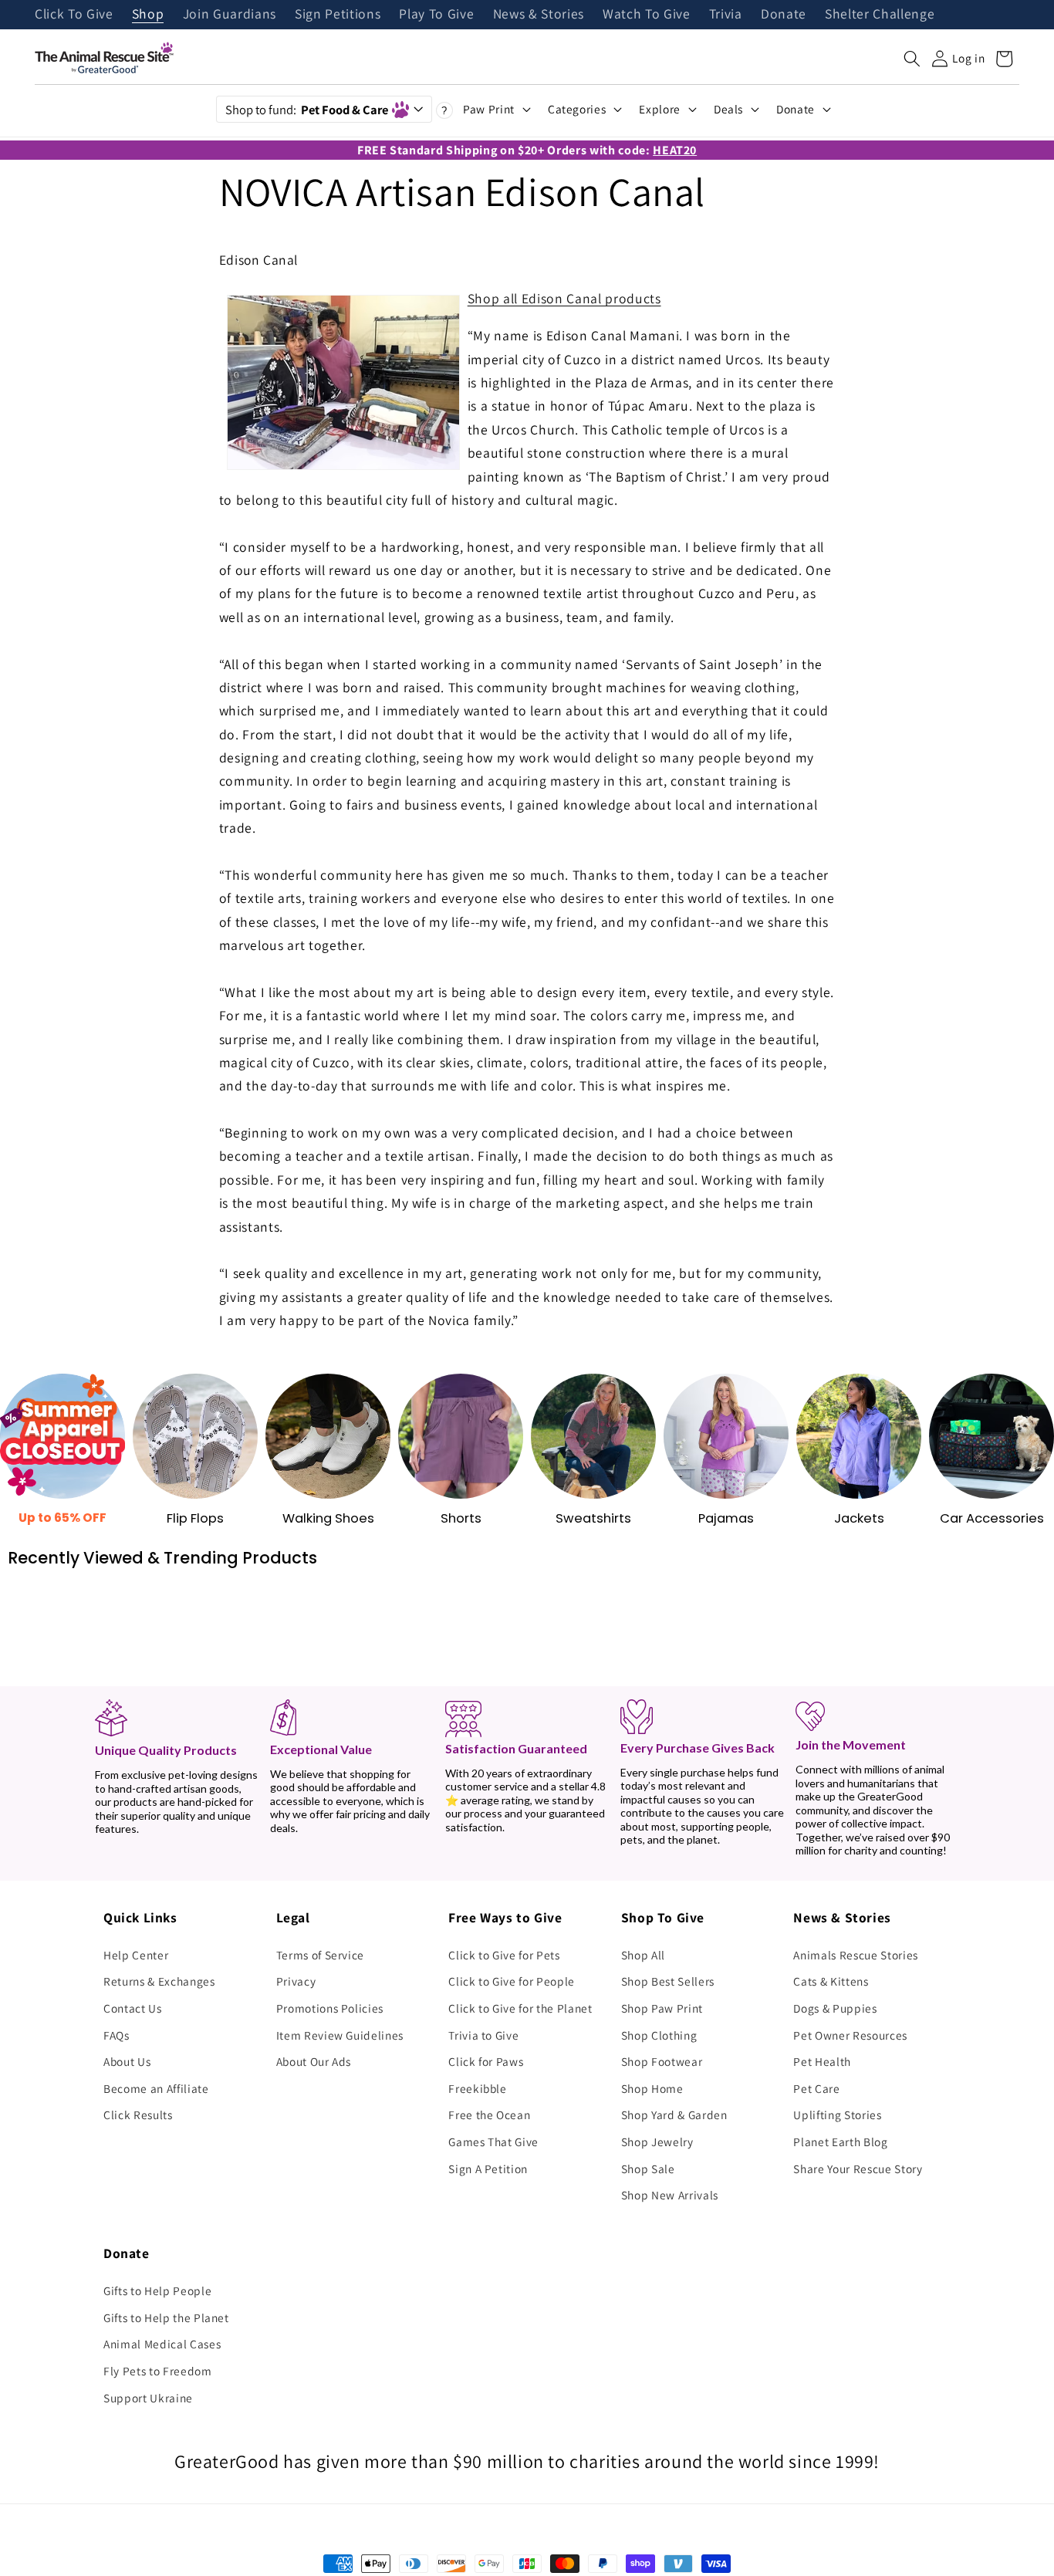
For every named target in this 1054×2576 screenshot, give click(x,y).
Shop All (643, 1955)
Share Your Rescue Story (858, 2169)
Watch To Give (647, 15)
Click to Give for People (512, 1981)
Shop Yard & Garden (674, 2115)
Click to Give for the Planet (520, 2008)
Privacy (296, 1981)
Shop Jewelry (657, 2142)
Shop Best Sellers (668, 1981)
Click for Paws (486, 2061)
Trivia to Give (483, 2035)
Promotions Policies (330, 2008)
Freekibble (478, 2088)
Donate (784, 15)
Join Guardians (230, 15)
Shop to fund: (307, 110)
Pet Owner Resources (850, 2035)
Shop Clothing (659, 2035)
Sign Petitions (338, 15)
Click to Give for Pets (504, 1955)
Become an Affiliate (156, 2088)
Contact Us (133, 2008)
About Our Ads (314, 2061)
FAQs (117, 2035)
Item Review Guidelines (340, 2035)
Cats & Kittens (831, 1981)
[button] (912, 59)
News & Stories (539, 15)
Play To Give (436, 15)
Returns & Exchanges (159, 1981)
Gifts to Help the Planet (166, 2317)
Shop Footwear (662, 2061)
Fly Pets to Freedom (158, 2371)
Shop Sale (648, 2169)
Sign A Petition (488, 2169)
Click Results (138, 2115)
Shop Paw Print (662, 2008)
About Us (127, 2061)
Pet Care (816, 2088)
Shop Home (652, 2088)
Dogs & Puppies (835, 2008)
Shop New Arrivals (670, 2195)
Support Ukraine (148, 2398)
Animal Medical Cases (162, 2344)
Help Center (136, 1955)
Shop (148, 15)
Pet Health (822, 2061)
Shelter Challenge (880, 15)
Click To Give (74, 15)
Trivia (726, 15)
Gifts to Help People (157, 2290)
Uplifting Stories (837, 2115)
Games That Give (493, 2142)
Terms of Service (321, 1955)
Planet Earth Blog (840, 2142)
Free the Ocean (489, 2115)
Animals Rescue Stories (856, 1955)
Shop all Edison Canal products (564, 298)
